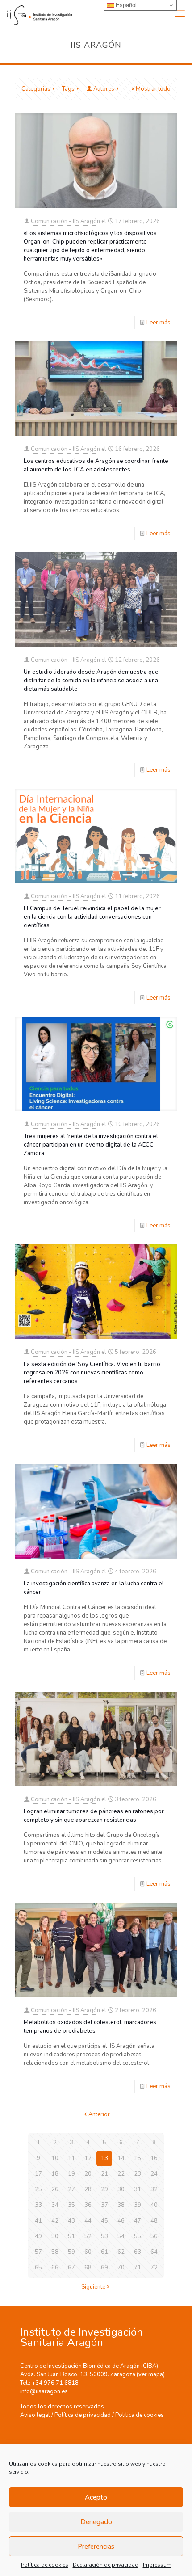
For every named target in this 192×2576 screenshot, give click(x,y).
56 (154, 2236)
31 (138, 2189)
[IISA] (36, 13)
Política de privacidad (83, 2415)
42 (55, 2221)
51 (71, 2236)
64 (154, 2252)
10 (55, 2158)
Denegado (96, 2522)
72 (154, 2268)
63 (138, 2252)
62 (121, 2252)
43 (71, 2221)
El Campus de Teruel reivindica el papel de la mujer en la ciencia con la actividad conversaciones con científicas (92, 917)
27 (71, 2189)
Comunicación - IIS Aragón (65, 221)
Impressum (157, 2565)
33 (38, 2205)
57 (38, 2252)
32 (154, 2189)
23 (138, 2174)
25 (38, 2189)
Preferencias (96, 2547)
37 (104, 2205)
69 (104, 2268)
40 (154, 2205)
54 (121, 2236)
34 (55, 2205)
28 (88, 2189)
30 (121, 2189)
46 (121, 2221)
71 (138, 2268)
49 (38, 2236)
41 (38, 2221)
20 (88, 2174)
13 (104, 2158)
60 (88, 2252)
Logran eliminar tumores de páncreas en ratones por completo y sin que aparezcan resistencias (94, 1816)
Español (125, 5)
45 (104, 2221)
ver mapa (151, 2374)
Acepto (96, 2497)
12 (88, 2158)
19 (71, 2174)
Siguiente (93, 2287)
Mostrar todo (153, 89)
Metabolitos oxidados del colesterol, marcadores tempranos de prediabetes (90, 2027)
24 (154, 2174)
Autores (104, 89)
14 (121, 2158)
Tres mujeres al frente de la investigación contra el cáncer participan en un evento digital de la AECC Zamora (91, 1145)
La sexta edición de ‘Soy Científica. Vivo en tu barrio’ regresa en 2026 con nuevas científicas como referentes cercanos (93, 1373)
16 (154, 2158)
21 (104, 2174)
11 (71, 2158)
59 (71, 2252)
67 (71, 2268)
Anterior (99, 2114)
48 (154, 2221)
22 (121, 2174)
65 (38, 2268)
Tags (68, 89)
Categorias (36, 89)
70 (121, 2268)
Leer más (159, 323)
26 (55, 2189)
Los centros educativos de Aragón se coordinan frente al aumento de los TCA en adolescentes (96, 465)
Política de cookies (45, 2565)
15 (138, 2158)
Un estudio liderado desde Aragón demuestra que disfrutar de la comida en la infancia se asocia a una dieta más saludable (91, 681)
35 (71, 2205)
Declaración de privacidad (106, 2565)
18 (55, 2174)
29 (104, 2189)
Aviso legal (35, 2415)
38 (121, 2205)
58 (55, 2252)
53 (104, 2236)
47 (138, 2221)
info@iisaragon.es (44, 2391)
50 (55, 2236)
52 (88, 2236)
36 (88, 2205)
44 (88, 2221)
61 (104, 2252)
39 (138, 2205)
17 (38, 2174)
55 (138, 2236)
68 (88, 2268)
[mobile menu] (180, 13)
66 (55, 2268)
